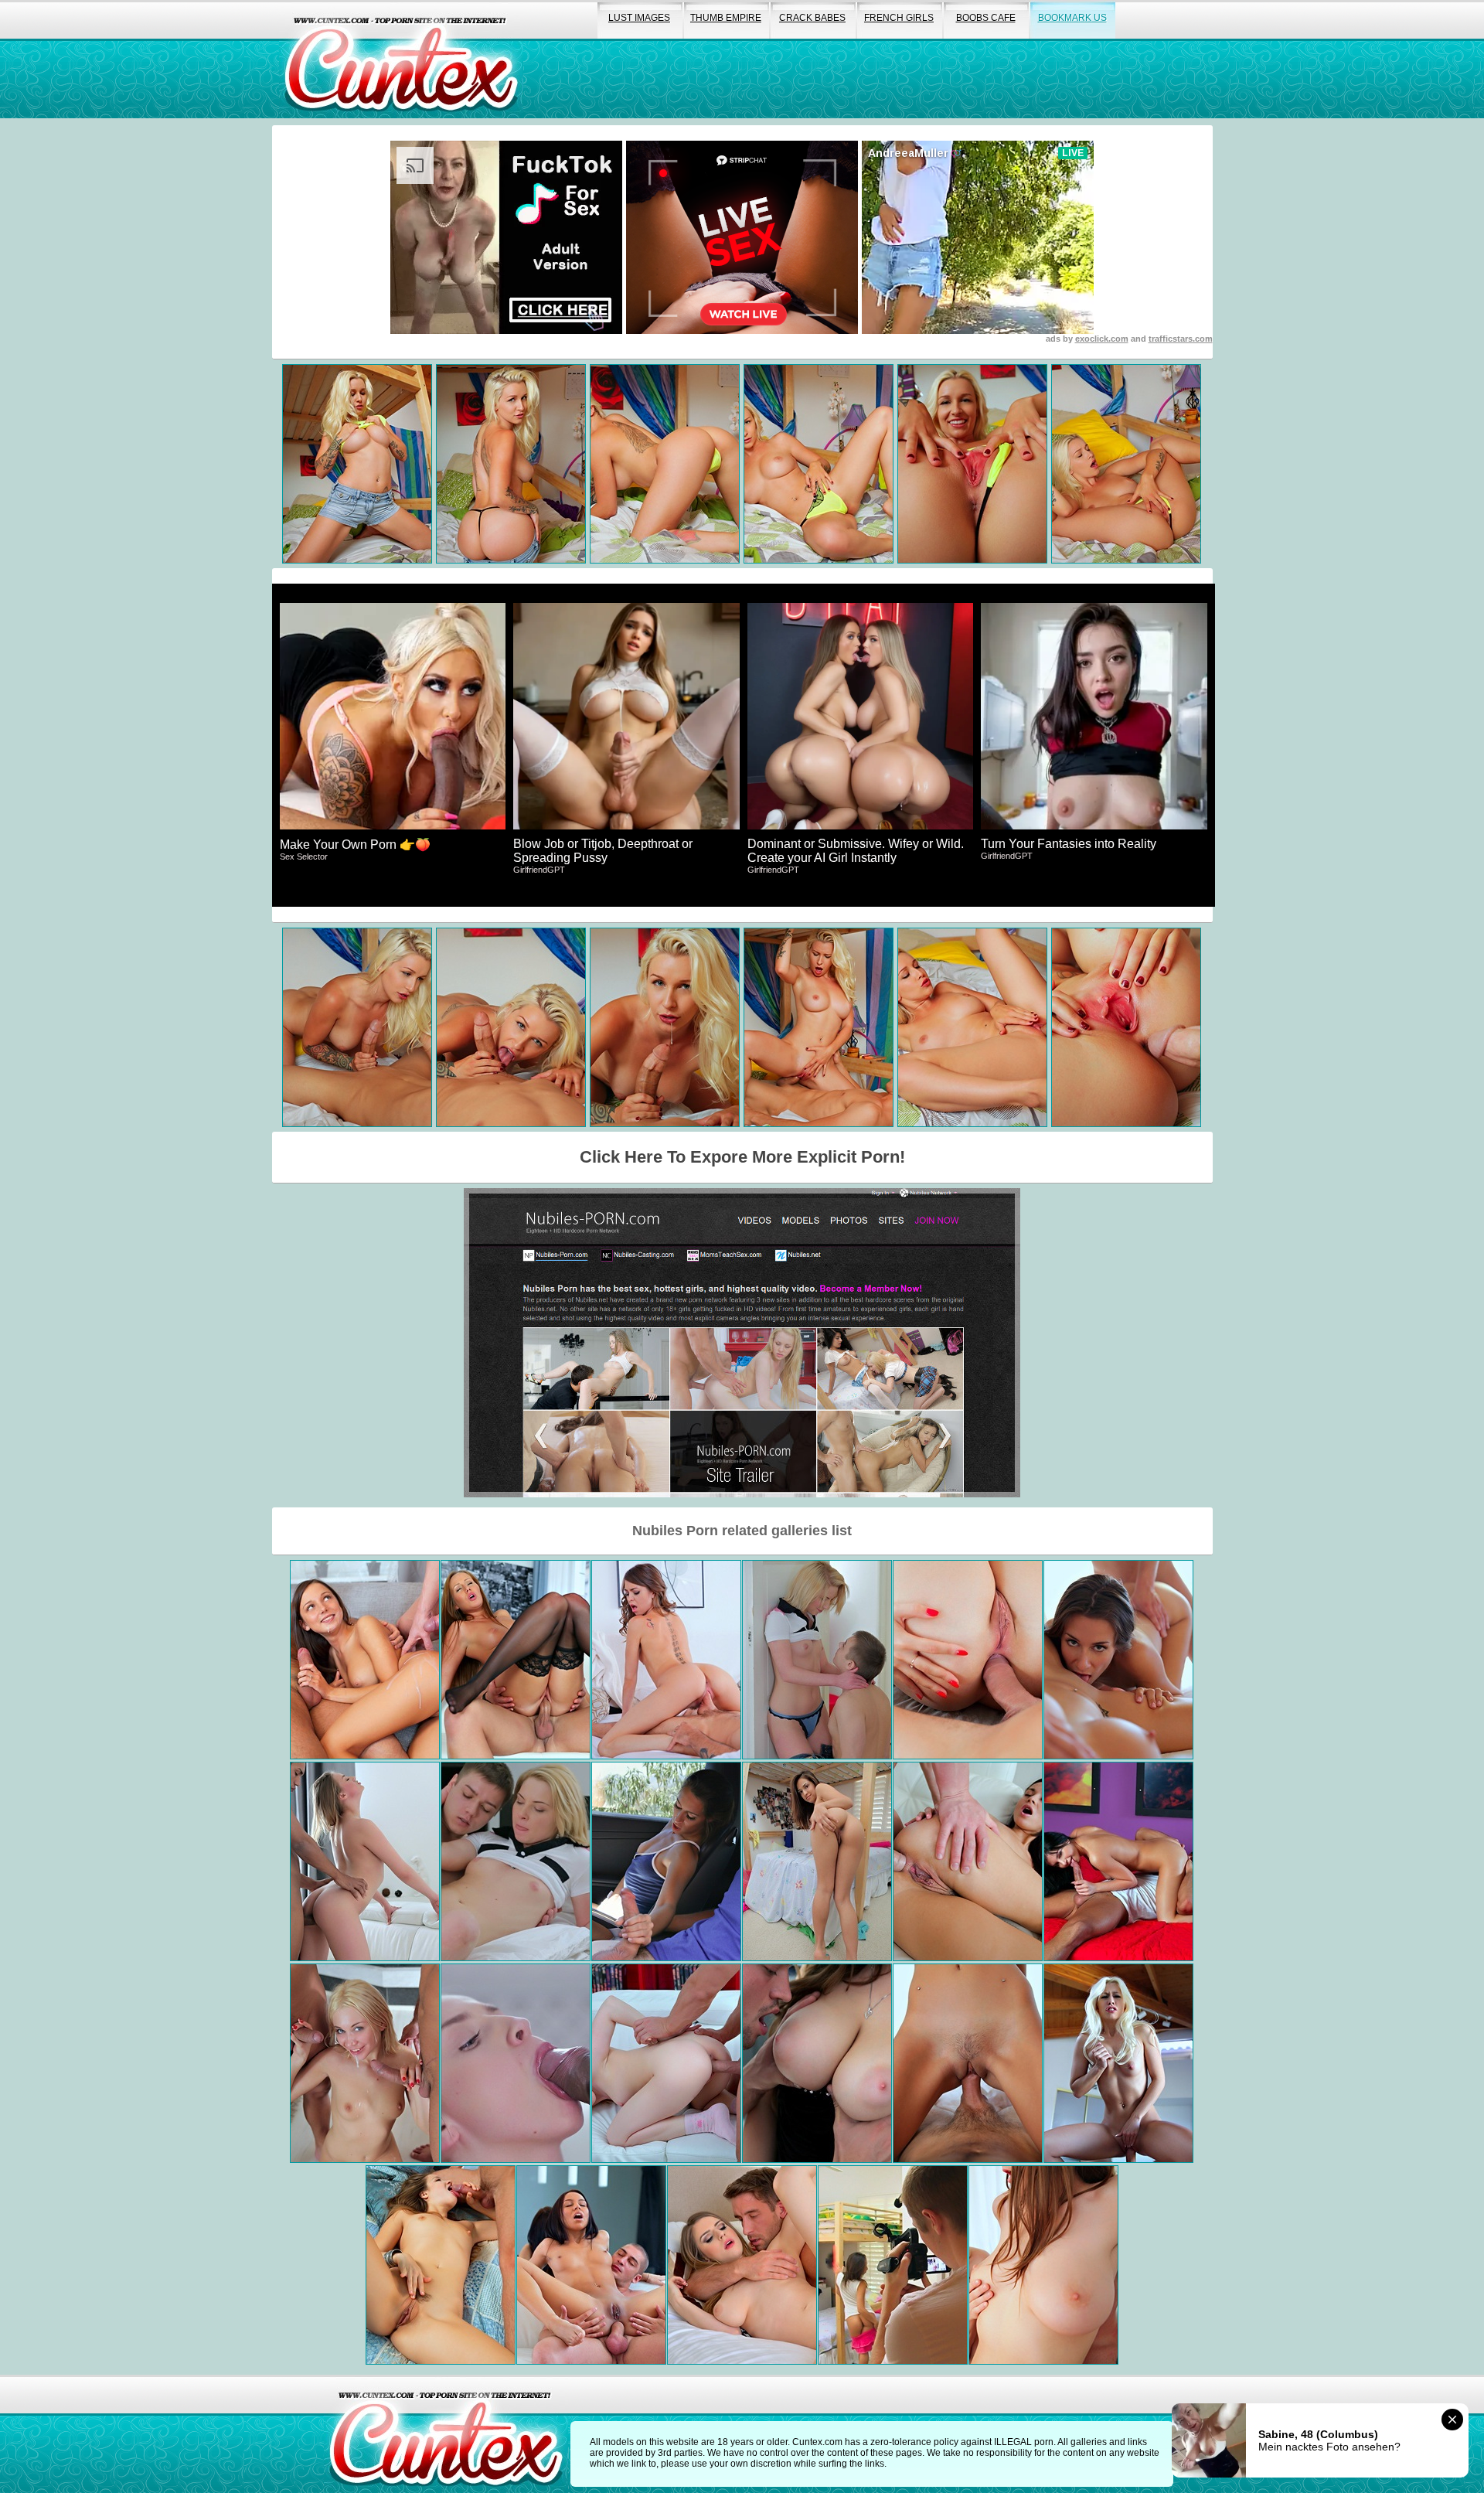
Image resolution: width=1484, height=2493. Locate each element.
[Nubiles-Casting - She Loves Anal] (591, 2265)
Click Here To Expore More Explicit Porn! (742, 1157)
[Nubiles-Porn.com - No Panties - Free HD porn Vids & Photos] (742, 2265)
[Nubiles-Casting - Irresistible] (365, 1861)
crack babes (812, 18)
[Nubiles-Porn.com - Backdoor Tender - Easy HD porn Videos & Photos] (968, 1861)
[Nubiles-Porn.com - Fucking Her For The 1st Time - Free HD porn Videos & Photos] (1118, 1861)
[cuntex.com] (446, 2434)
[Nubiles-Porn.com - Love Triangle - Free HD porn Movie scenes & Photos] (365, 1660)
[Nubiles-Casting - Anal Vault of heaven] (968, 1660)
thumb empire (726, 18)
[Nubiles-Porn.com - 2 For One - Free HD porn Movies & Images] (365, 2063)
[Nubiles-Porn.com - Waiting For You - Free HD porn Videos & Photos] (516, 1660)
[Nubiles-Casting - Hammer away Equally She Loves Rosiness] (516, 1861)
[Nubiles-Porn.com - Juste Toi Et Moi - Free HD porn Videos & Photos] (1118, 2063)
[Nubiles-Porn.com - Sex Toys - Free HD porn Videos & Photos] (1043, 2265)
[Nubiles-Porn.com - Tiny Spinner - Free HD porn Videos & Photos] (666, 1861)
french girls (899, 18)
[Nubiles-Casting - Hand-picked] (666, 2063)
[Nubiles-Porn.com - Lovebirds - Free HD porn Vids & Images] (441, 2265)
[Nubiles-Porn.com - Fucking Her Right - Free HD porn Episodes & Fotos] (968, 2063)
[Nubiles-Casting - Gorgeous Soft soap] (817, 2063)
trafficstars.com (1181, 339)
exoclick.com (1102, 339)
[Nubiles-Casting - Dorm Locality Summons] (893, 2265)
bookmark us (1072, 18)
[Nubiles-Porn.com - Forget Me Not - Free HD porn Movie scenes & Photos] (666, 1660)
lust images (639, 18)
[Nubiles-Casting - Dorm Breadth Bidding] (817, 1861)
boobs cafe (986, 18)
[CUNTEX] (401, 59)
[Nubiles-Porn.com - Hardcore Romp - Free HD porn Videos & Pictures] (1118, 1660)
